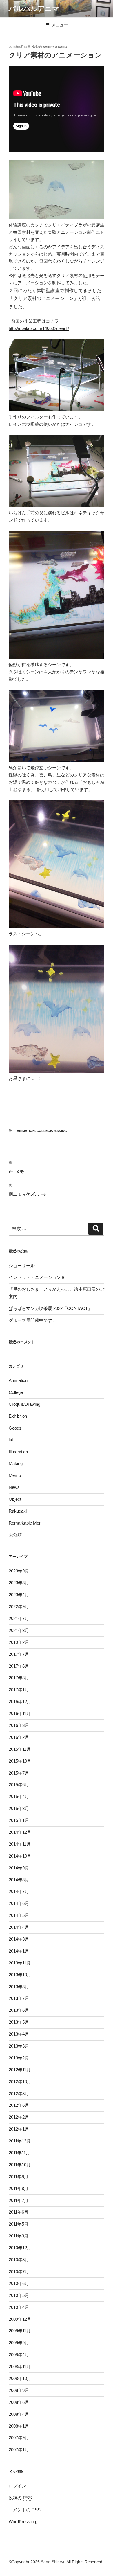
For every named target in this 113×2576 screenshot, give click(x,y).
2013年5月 (19, 2022)
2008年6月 (19, 2402)
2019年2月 (19, 1642)
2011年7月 (19, 2200)
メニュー (60, 25)
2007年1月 (19, 2450)
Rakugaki (18, 1511)
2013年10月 (20, 1975)
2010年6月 (19, 2283)
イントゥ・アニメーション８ (37, 1277)
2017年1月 (19, 1690)
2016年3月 (19, 1725)
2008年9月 (19, 2390)
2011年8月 (19, 2188)
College (44, 1131)
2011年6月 (19, 2212)
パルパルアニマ (34, 9)
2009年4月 (19, 2355)
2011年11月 (19, 2153)
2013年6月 (19, 2010)
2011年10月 (20, 2165)
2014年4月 (19, 1927)
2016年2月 (19, 1737)
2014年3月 (19, 1939)
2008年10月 (20, 2378)
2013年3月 (19, 2046)
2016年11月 (20, 1713)
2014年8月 (19, 1880)
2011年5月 (19, 2224)
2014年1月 (19, 1951)
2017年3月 (19, 1678)
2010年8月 (19, 2260)
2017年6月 (19, 1666)
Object (15, 1499)
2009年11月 (20, 2331)
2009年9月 (19, 2343)
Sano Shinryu (53, 2562)
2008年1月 (19, 2426)
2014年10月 (20, 1856)
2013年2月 (19, 2058)
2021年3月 (19, 1630)
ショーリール (22, 1266)
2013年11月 (20, 1963)
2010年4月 (19, 2307)
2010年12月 (20, 2248)
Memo (15, 1475)
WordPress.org (23, 2522)
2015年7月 (19, 1773)
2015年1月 (19, 1820)
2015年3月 (19, 1808)
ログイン (17, 2486)
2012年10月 (20, 2082)
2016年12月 (20, 1702)
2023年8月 (19, 1583)
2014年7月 (19, 1891)
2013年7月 (19, 1998)
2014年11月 (20, 1844)
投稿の (20, 2498)
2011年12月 (20, 2141)
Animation (26, 1131)
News (14, 1487)
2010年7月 (19, 2272)
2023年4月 (19, 1595)
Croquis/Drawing (24, 1404)
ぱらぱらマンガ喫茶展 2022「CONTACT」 (50, 1308)
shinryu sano (55, 47)
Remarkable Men (25, 1523)
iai (11, 1440)
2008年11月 (20, 2366)
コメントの (25, 2510)
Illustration (18, 1452)
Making (60, 1131)
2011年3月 (19, 2236)
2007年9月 (19, 2438)
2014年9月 (19, 1868)
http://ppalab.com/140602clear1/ (39, 328)
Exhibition (18, 1416)
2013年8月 (19, 1987)
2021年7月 (19, 1618)
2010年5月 (19, 2295)
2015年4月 (19, 1796)
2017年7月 (19, 1654)
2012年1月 (19, 2129)
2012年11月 (20, 2070)
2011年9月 (19, 2177)
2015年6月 (19, 1785)
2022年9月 (19, 1607)
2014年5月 (19, 1915)
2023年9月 (19, 1571)
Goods (15, 1428)
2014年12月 (20, 1832)
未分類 (15, 1535)
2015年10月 (20, 1761)
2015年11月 (20, 1749)
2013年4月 (19, 2034)
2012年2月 (19, 2117)
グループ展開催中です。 (33, 1320)
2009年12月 (20, 2319)
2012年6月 (19, 2105)
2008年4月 (19, 2414)
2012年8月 (19, 2094)
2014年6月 (19, 1903)
